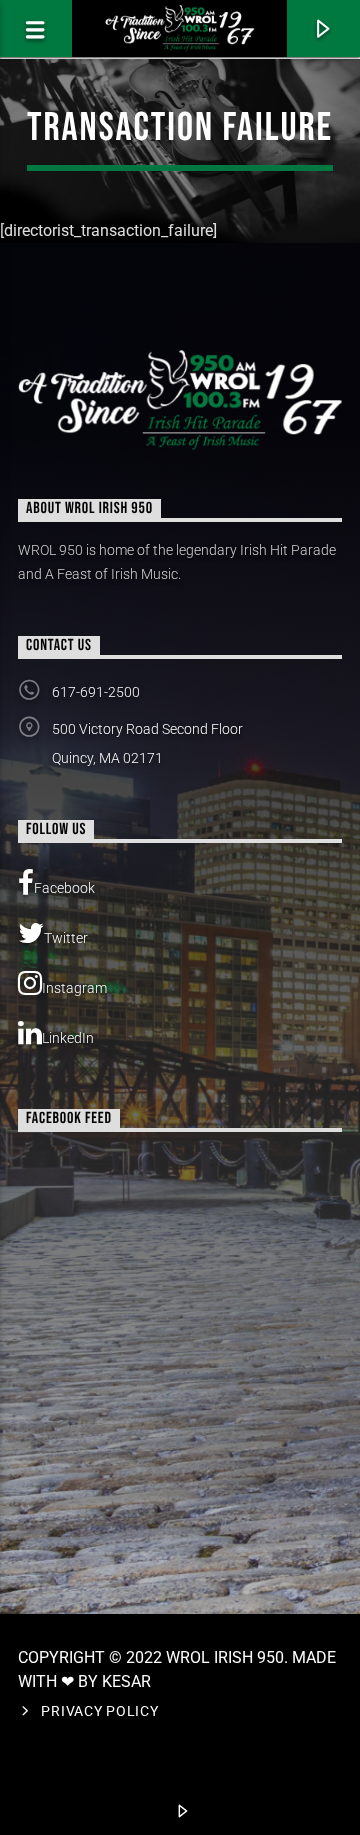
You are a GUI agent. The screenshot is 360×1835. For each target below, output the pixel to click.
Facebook (64, 888)
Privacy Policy (99, 1711)
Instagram (74, 988)
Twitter (66, 938)
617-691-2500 (96, 692)
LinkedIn (68, 1038)
